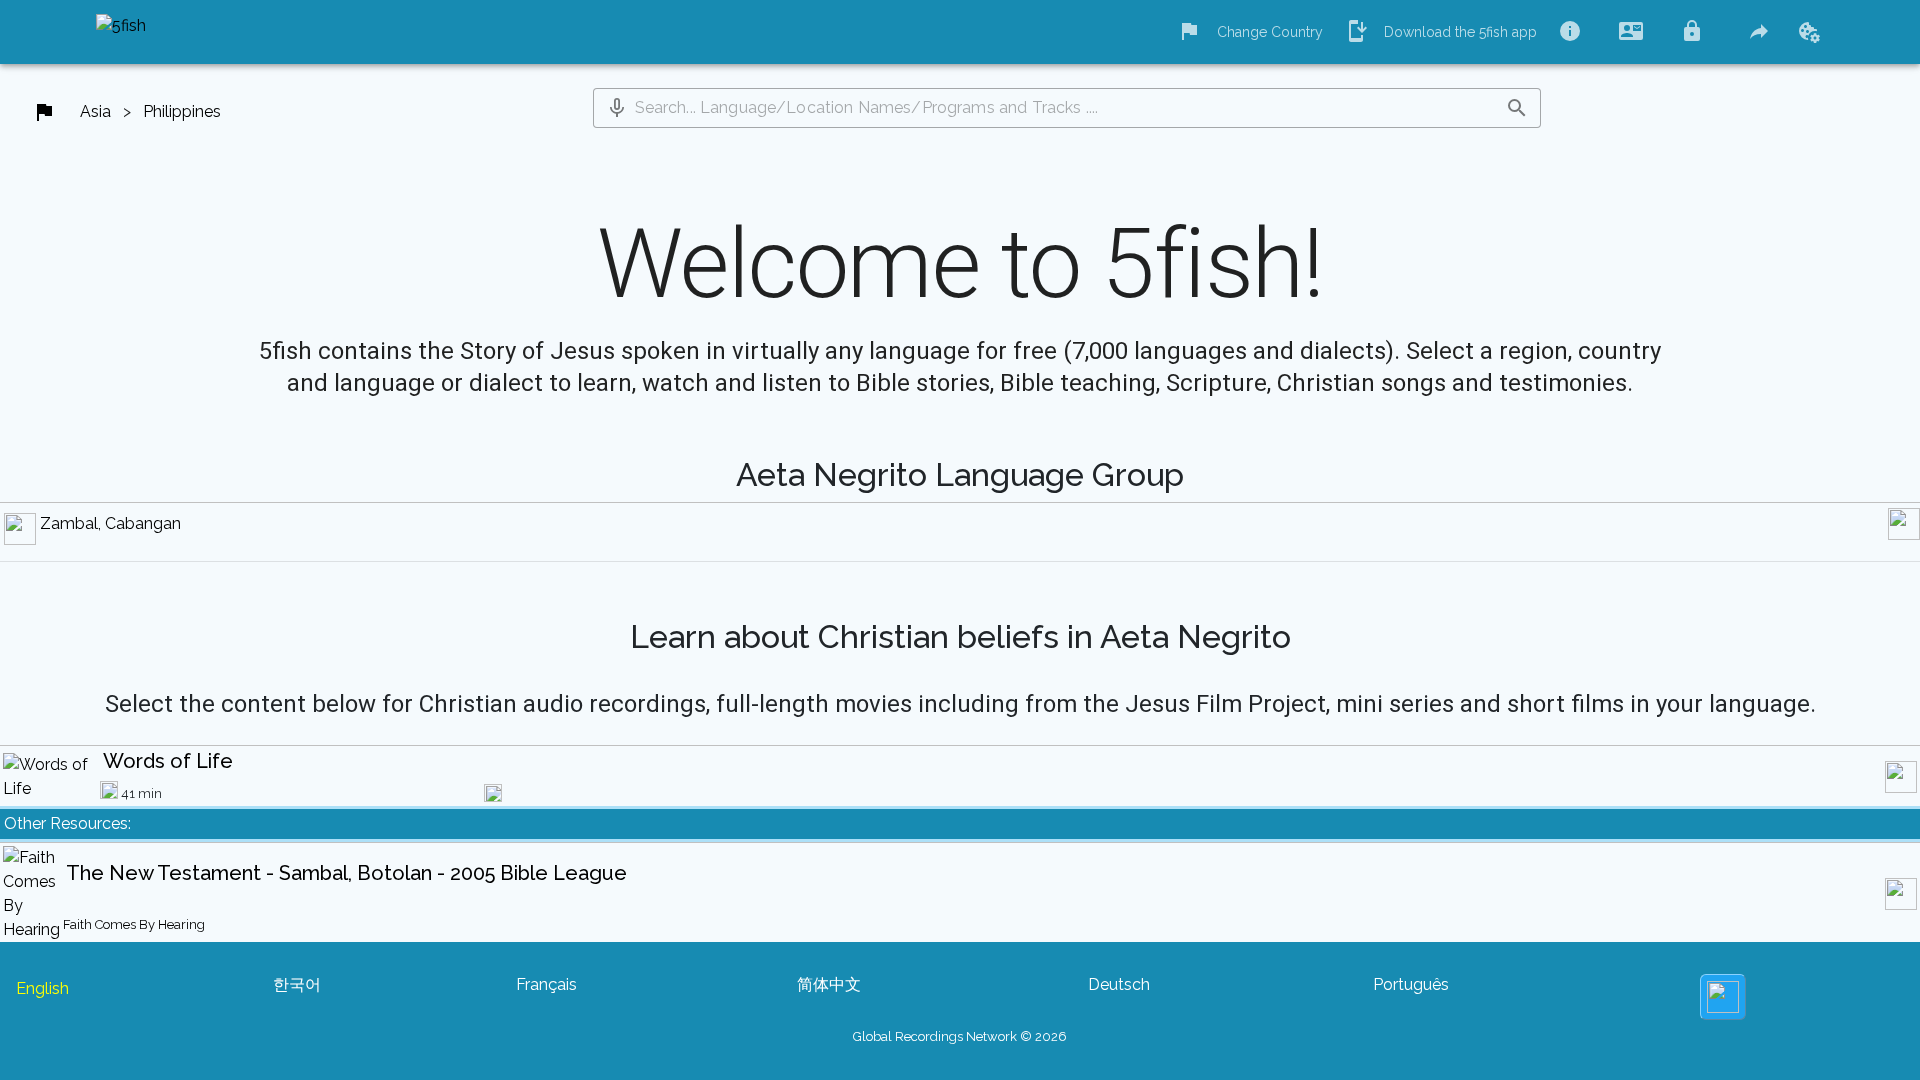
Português (1411, 984)
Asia (95, 111)
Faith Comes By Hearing (134, 924)
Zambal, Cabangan (110, 523)
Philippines (182, 111)
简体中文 (829, 984)
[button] (617, 108)
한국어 (297, 984)
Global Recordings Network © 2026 (960, 1036)
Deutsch (1119, 984)
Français (546, 984)
